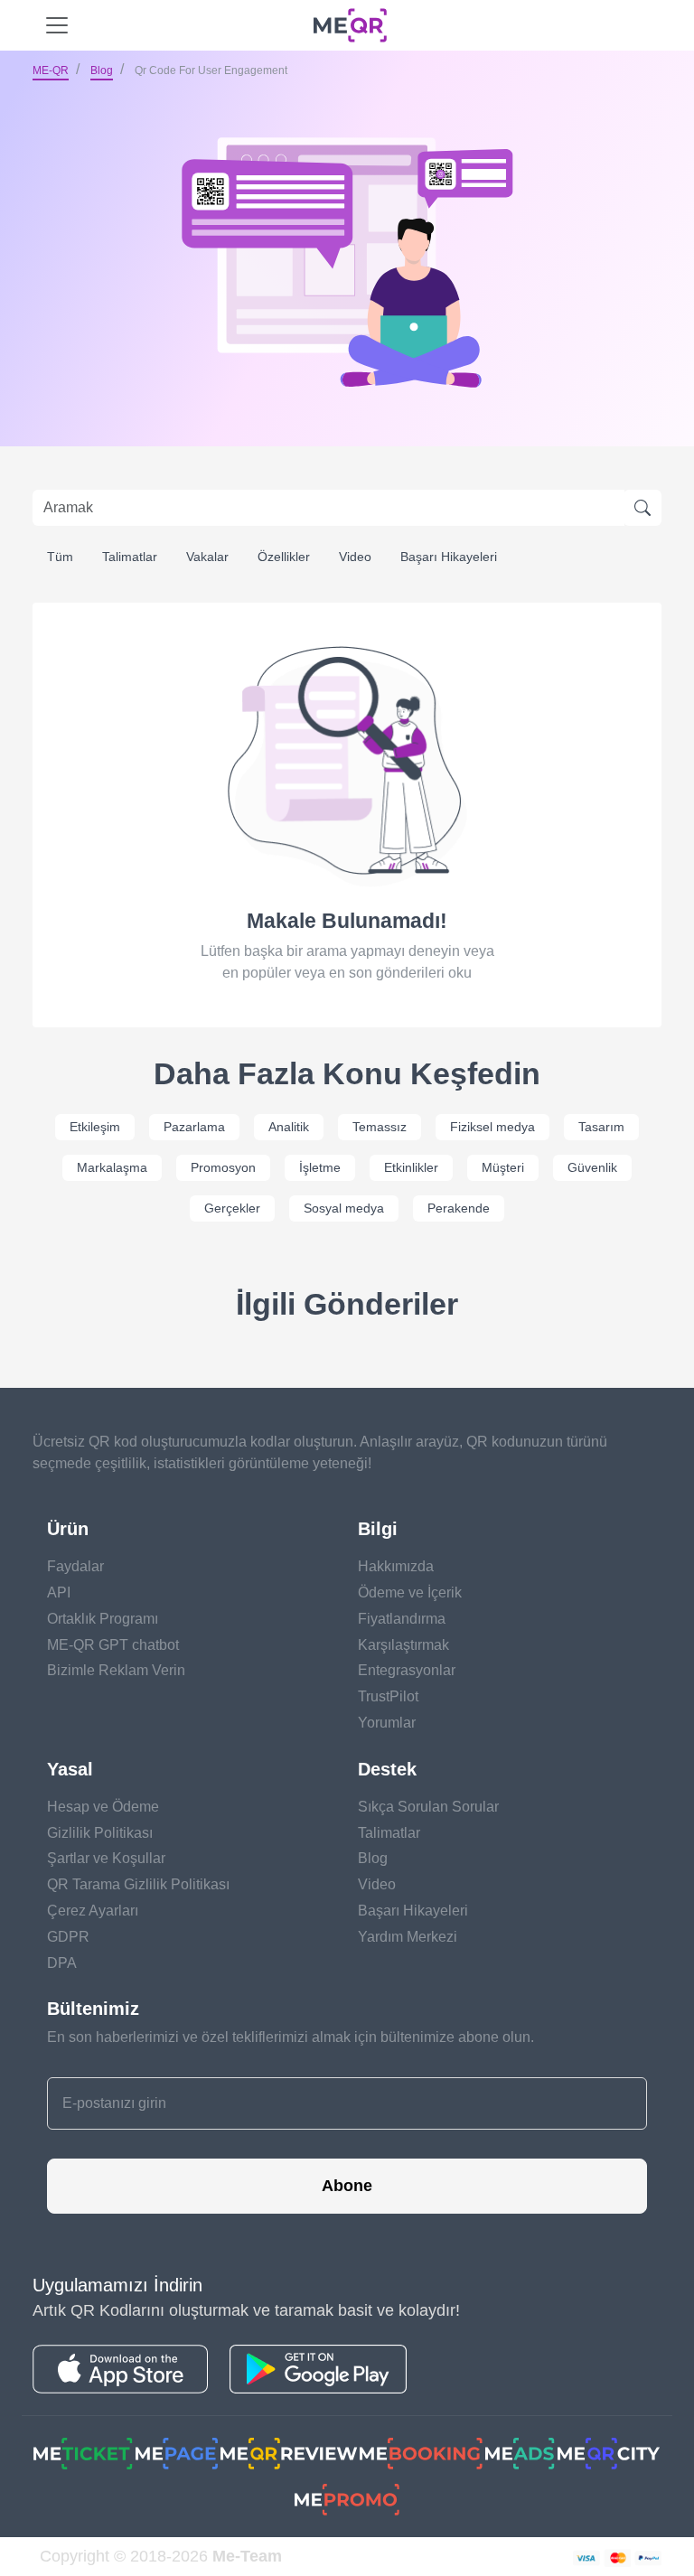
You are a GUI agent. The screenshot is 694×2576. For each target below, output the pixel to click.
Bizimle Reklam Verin (116, 1670)
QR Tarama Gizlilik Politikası (138, 1884)
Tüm (60, 557)
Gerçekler (232, 1208)
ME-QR (51, 70)
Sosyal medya (344, 1208)
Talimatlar (130, 557)
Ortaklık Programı (103, 1619)
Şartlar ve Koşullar (106, 1858)
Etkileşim (95, 1127)
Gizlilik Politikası (100, 1833)
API (59, 1592)
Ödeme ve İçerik (410, 1592)
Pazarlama (194, 1127)
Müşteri (503, 1167)
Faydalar (75, 1566)
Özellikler (284, 557)
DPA (62, 1963)
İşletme (320, 1167)
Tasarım (601, 1127)
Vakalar (207, 557)
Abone (347, 2186)
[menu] (57, 25)
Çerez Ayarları (93, 1911)
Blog (102, 70)
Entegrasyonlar (407, 1670)
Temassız (380, 1127)
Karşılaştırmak (403, 1645)
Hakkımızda (396, 1566)
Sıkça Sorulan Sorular (428, 1807)
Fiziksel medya (492, 1127)
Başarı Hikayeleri (449, 557)
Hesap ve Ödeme (103, 1807)
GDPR (68, 1937)
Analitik (289, 1127)
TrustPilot (388, 1696)
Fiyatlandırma (402, 1619)
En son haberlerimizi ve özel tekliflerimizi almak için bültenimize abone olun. (291, 2037)
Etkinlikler (411, 1167)
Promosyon (223, 1167)
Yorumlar (387, 1723)
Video (355, 557)
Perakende (459, 1208)
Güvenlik (592, 1167)
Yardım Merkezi (408, 1937)
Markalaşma (112, 1167)
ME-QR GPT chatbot (113, 1645)
